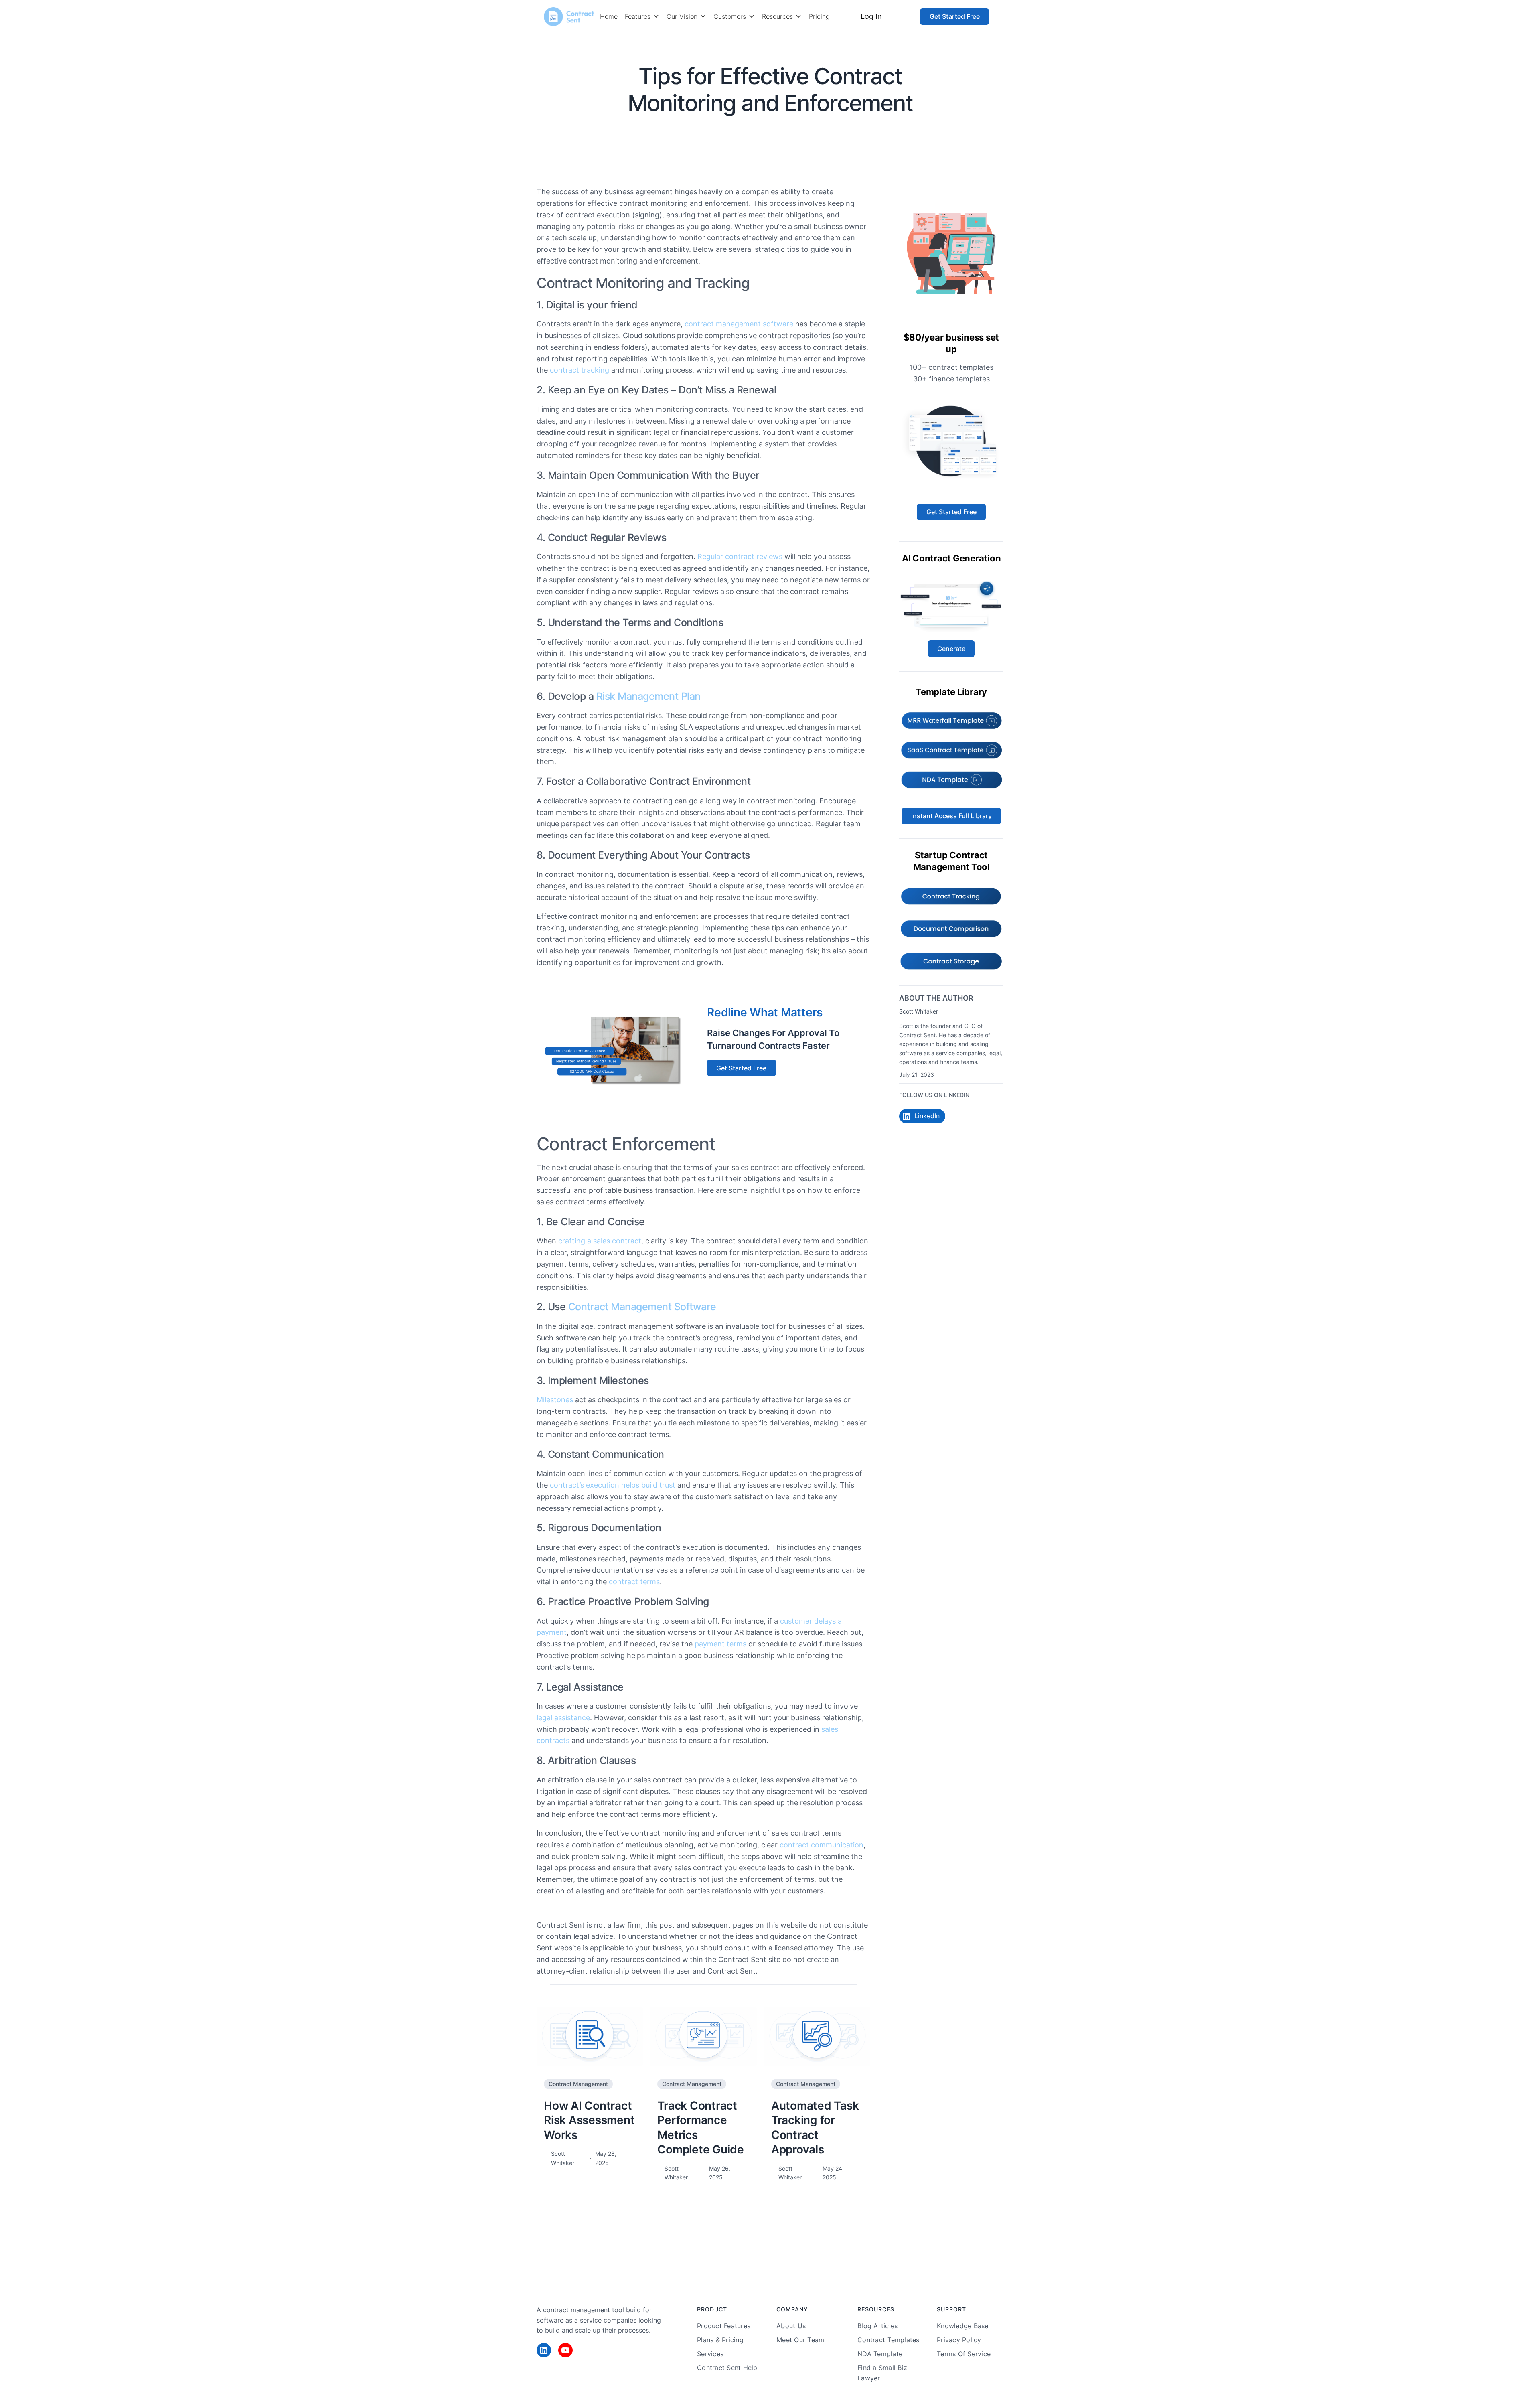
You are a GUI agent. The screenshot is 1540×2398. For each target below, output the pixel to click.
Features (638, 16)
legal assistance (563, 1718)
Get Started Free (955, 16)
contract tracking (580, 370)
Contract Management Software (642, 1307)
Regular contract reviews (740, 556)
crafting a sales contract (600, 1241)
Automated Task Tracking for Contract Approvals (815, 2127)
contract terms (634, 1582)
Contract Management (815, 130)
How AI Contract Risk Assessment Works (589, 2120)
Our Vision (682, 16)
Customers (730, 16)
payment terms (720, 1644)
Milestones (555, 1400)
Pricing (819, 16)
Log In (871, 16)
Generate (951, 649)
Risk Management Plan (648, 696)
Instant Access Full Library (951, 816)
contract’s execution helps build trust (613, 1485)
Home (609, 16)
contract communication (822, 1845)
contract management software (739, 324)
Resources (777, 16)
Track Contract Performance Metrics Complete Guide (701, 2127)
